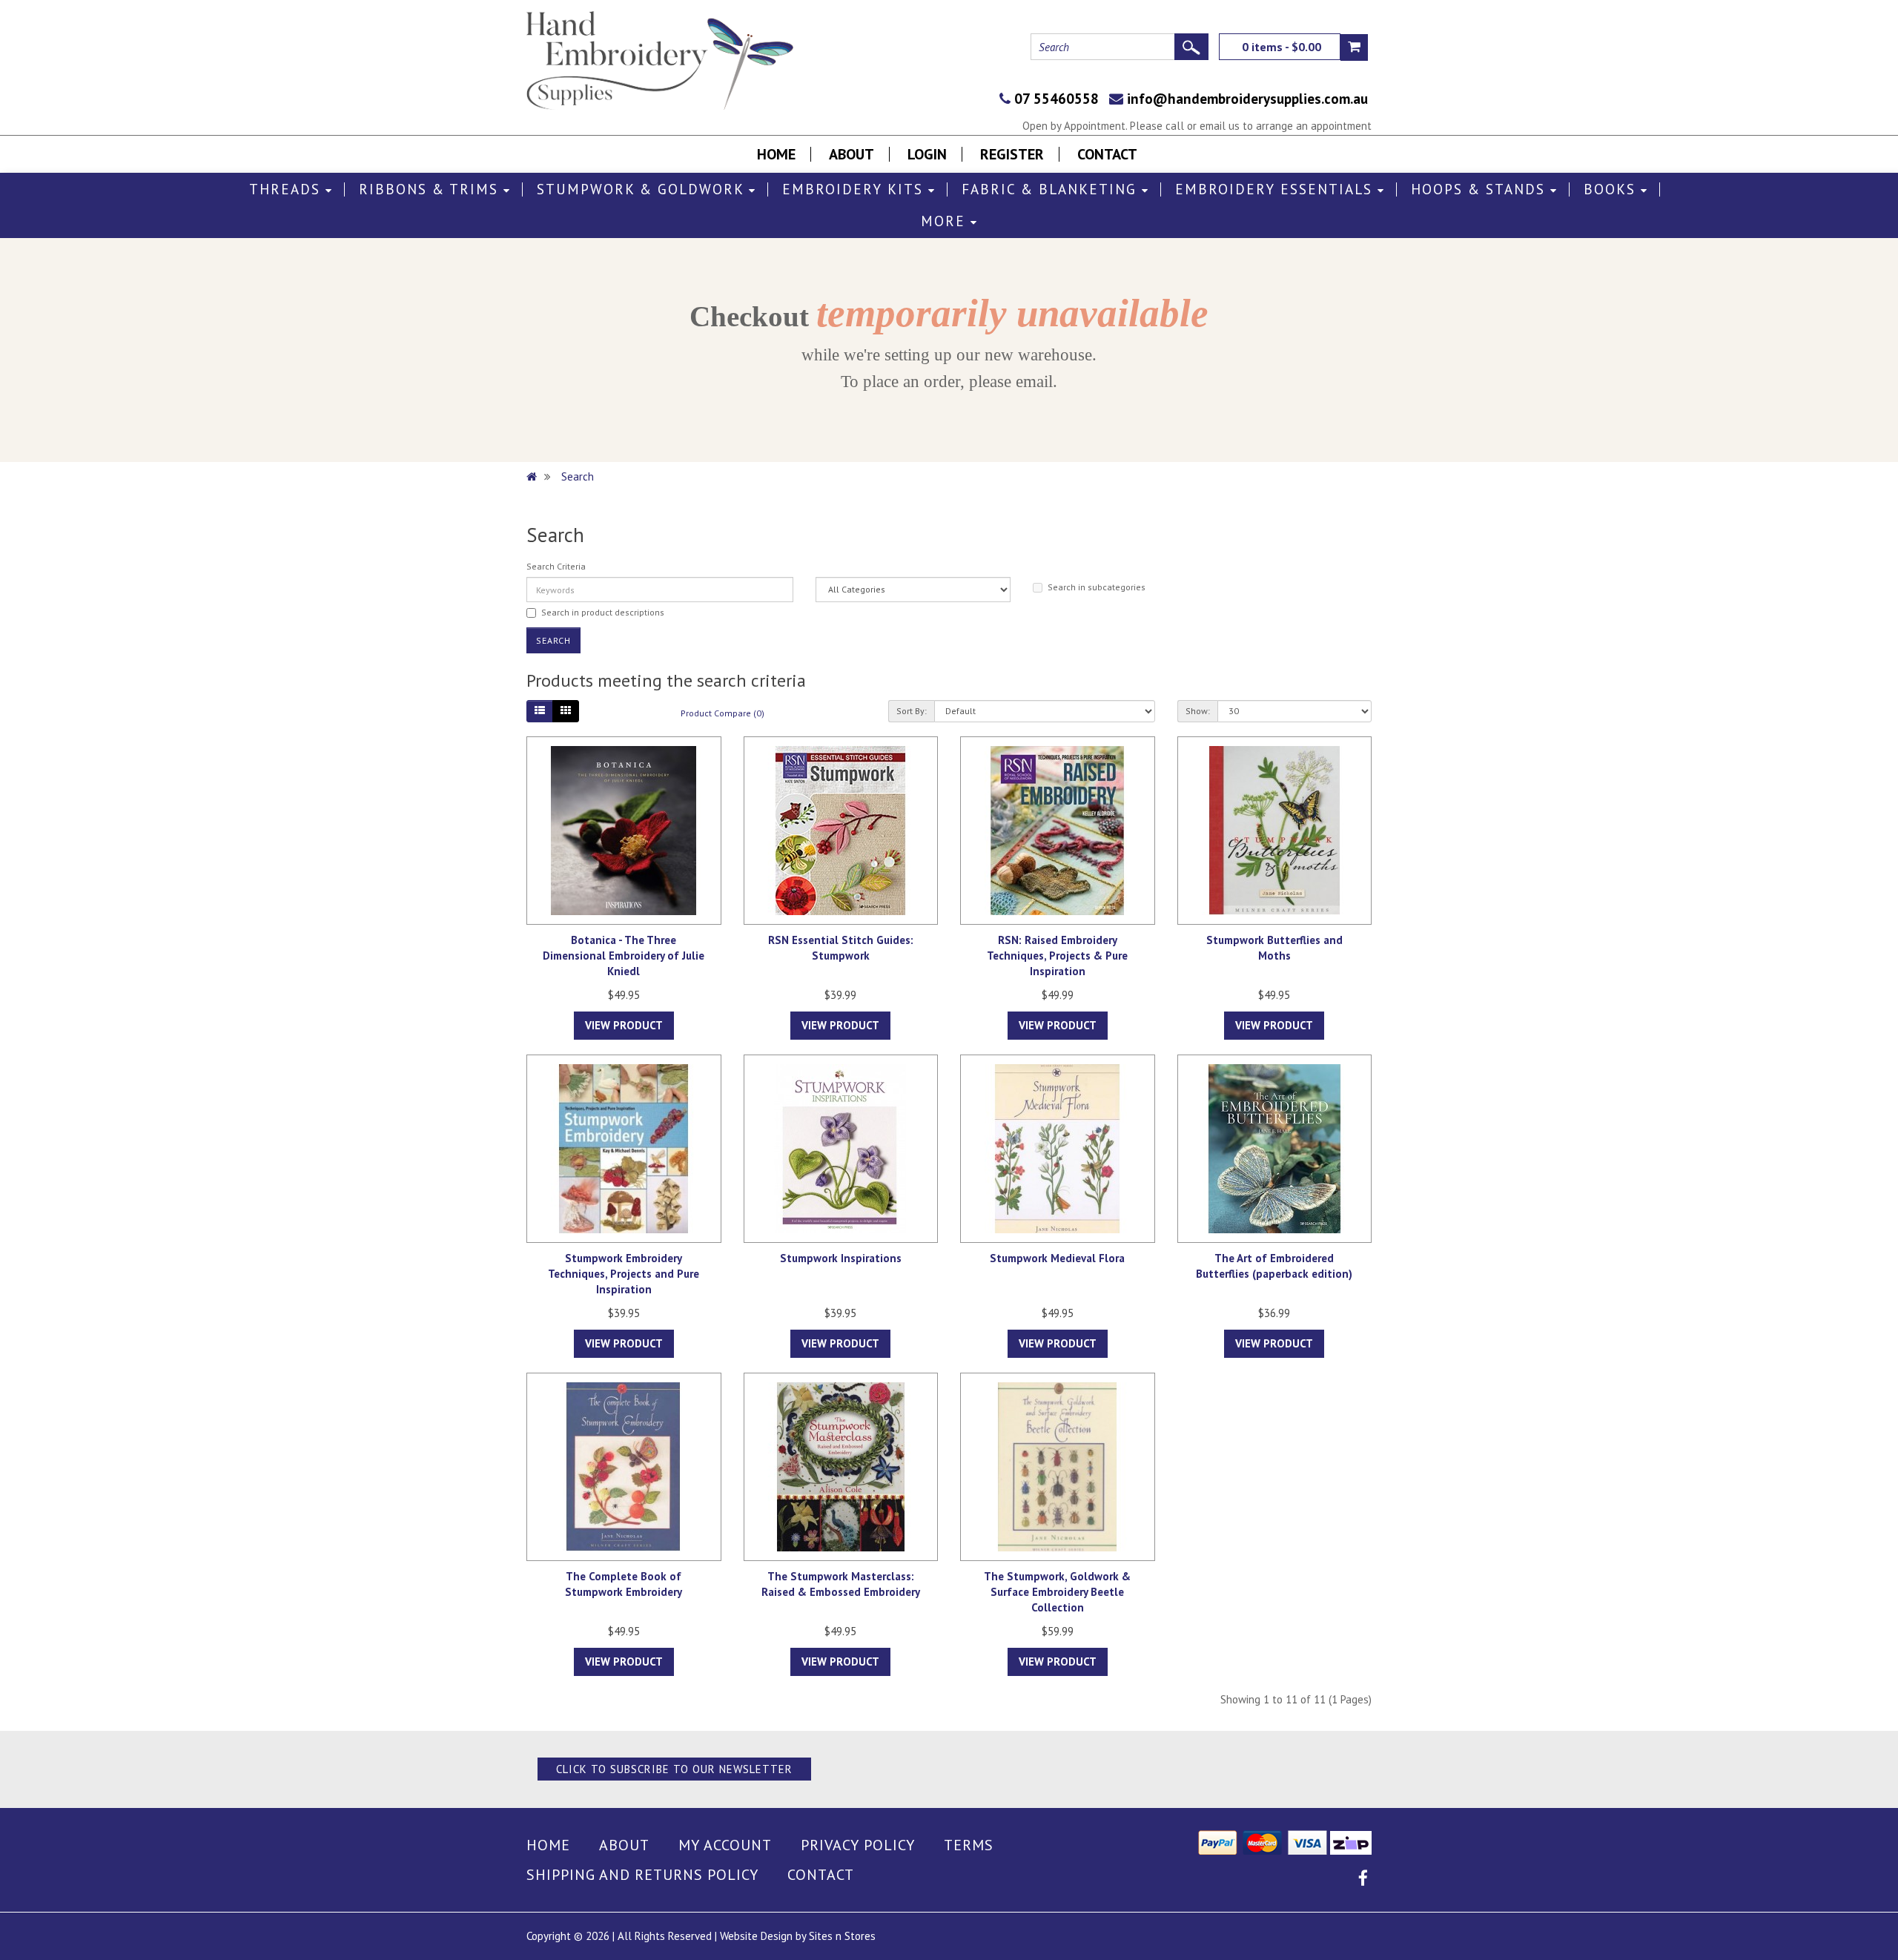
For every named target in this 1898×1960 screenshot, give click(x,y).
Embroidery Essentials (1276, 189)
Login (927, 154)
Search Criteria (556, 566)
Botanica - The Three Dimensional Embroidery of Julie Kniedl (624, 956)
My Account (725, 1845)
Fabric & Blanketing (1052, 189)
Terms (969, 1845)
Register (1012, 154)
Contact (1107, 154)
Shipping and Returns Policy (642, 1875)
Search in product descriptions (603, 612)
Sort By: (912, 711)
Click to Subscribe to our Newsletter (674, 1769)
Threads (287, 189)
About (852, 154)
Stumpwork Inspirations (841, 1258)
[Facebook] (1363, 1880)
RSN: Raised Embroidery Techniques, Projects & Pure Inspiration (1057, 956)
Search (578, 476)
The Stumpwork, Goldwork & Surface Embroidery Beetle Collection (1057, 1592)
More (946, 221)
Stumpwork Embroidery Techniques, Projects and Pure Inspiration (624, 1274)
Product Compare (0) (723, 713)
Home (776, 154)
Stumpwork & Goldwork (643, 189)
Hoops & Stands (1481, 189)
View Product (624, 1025)
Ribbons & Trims (431, 189)
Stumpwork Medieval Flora (1057, 1258)
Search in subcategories (1097, 587)
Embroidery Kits (855, 189)
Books (1612, 189)
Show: (1198, 711)
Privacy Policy (858, 1845)
